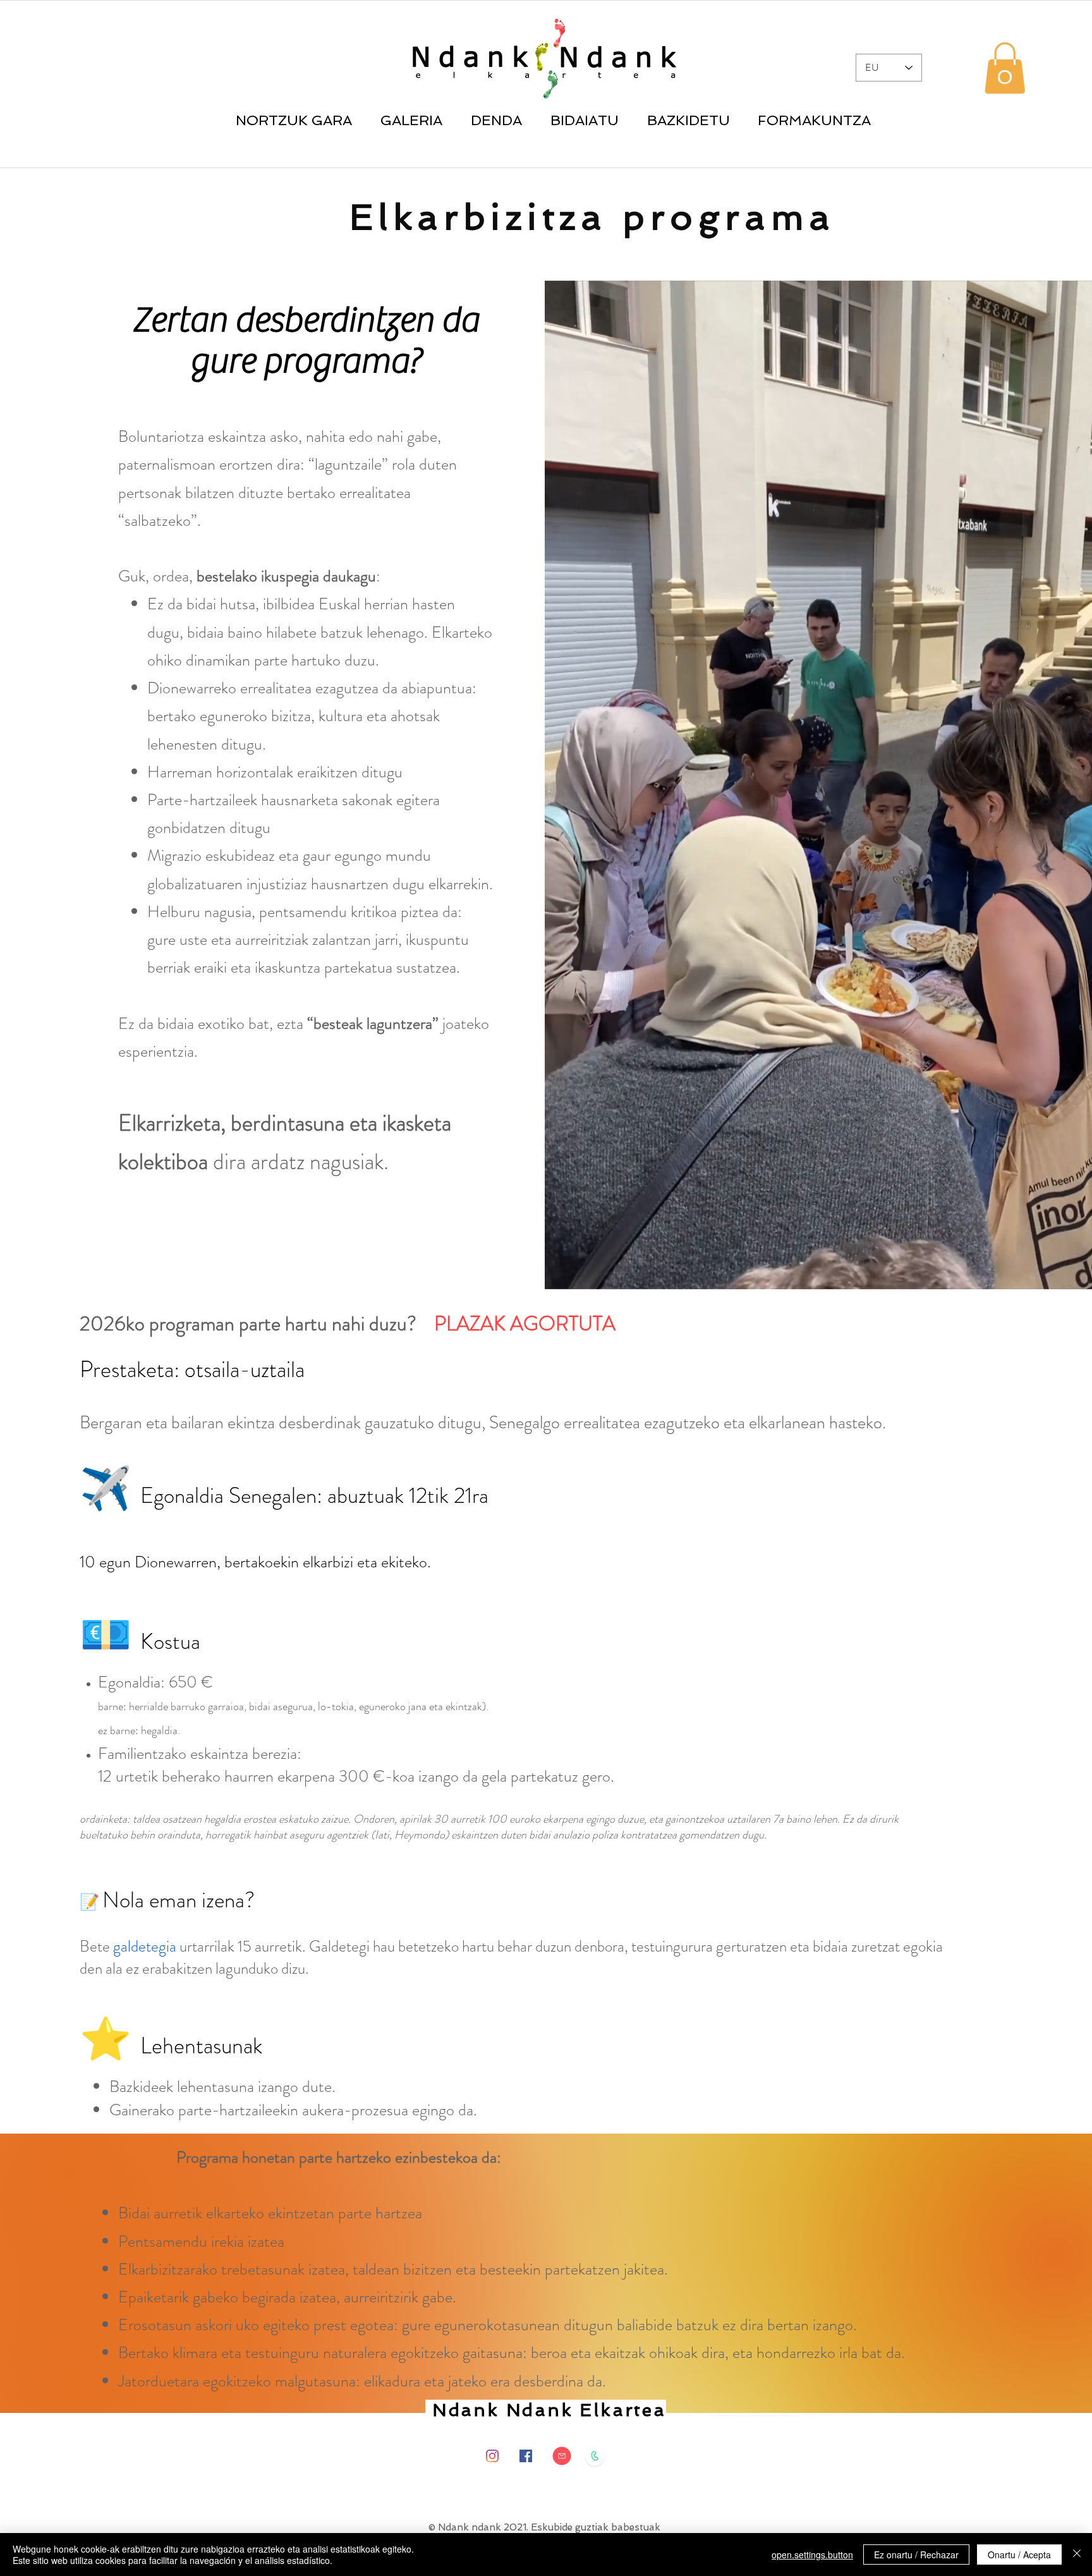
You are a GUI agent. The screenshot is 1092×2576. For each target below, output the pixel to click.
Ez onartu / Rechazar (916, 2555)
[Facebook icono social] (526, 2456)
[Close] (1077, 2555)
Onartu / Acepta (1019, 2555)
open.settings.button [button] (812, 2555)
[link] (1005, 68)
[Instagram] (492, 2456)
